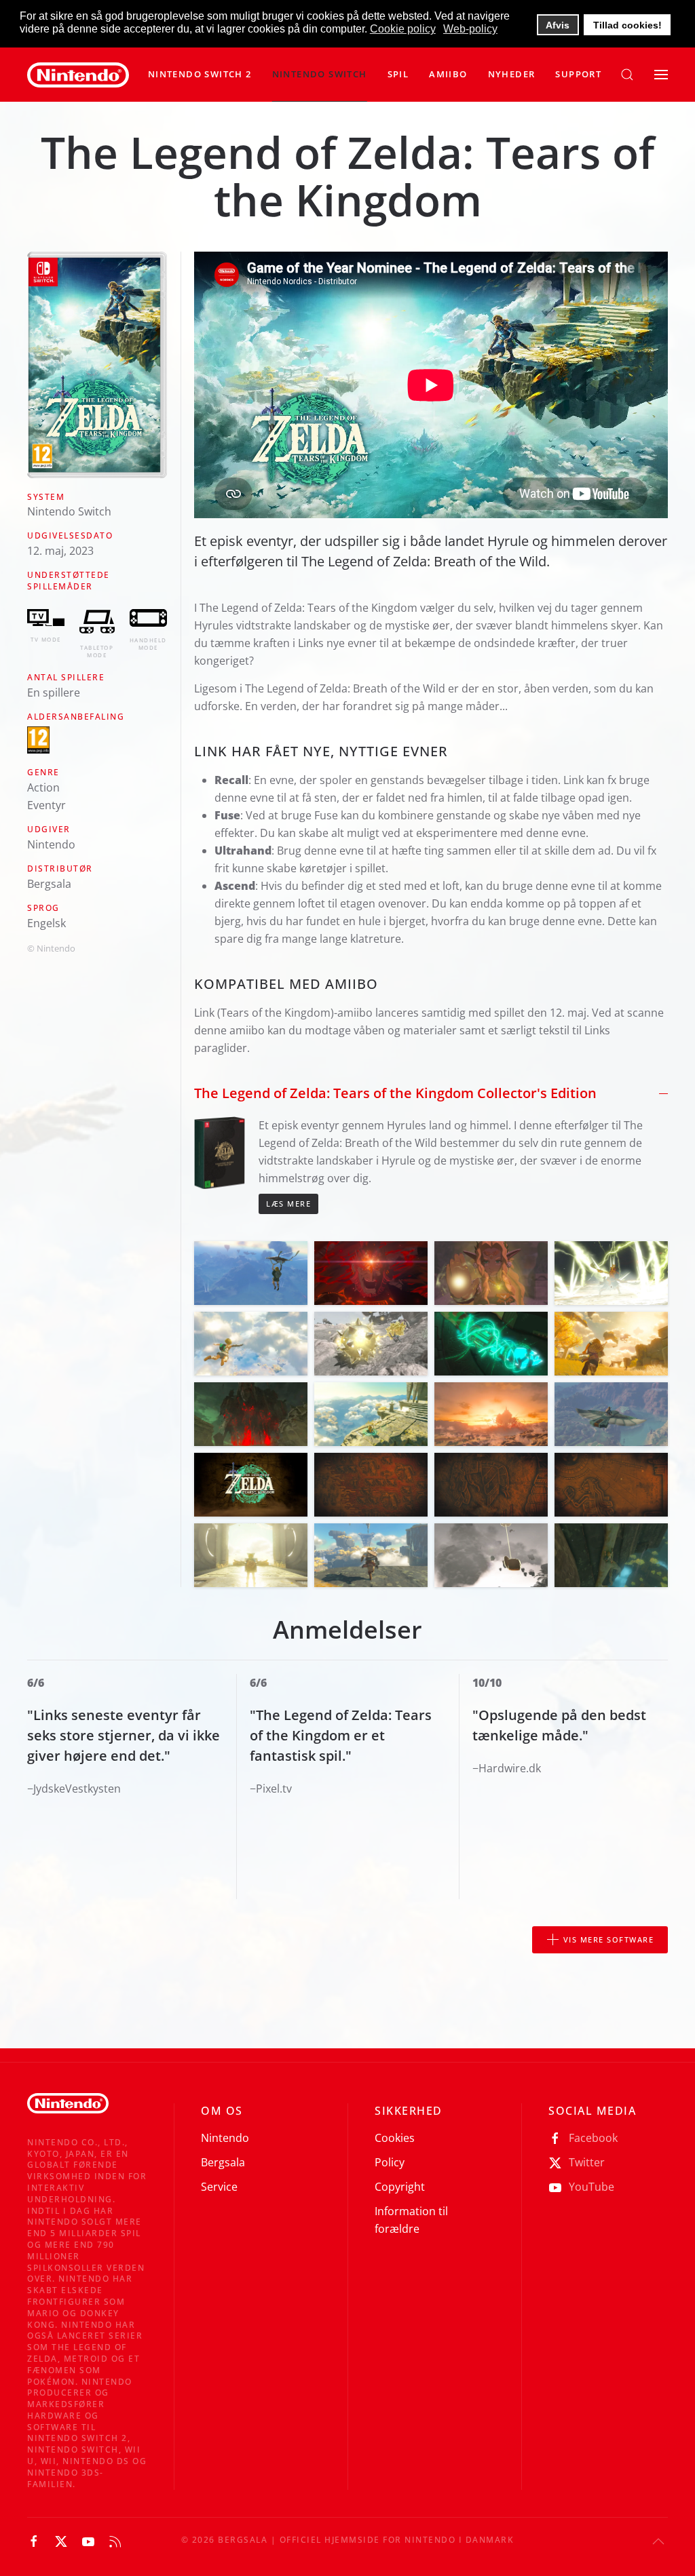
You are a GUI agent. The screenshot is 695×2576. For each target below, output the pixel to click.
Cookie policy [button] (403, 29)
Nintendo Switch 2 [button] (200, 74)
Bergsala (223, 2162)
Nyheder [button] (512, 74)
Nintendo (225, 2138)
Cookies (395, 2138)
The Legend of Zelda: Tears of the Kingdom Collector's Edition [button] (395, 1093)
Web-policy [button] (470, 29)
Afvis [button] (558, 25)
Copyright (400, 2187)
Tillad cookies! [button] (627, 25)
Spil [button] (398, 74)
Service (219, 2187)
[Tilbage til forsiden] (78, 75)
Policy (390, 2162)
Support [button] (578, 74)
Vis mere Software (609, 1939)
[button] (320, 75)
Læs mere (288, 1204)
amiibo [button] (448, 74)
